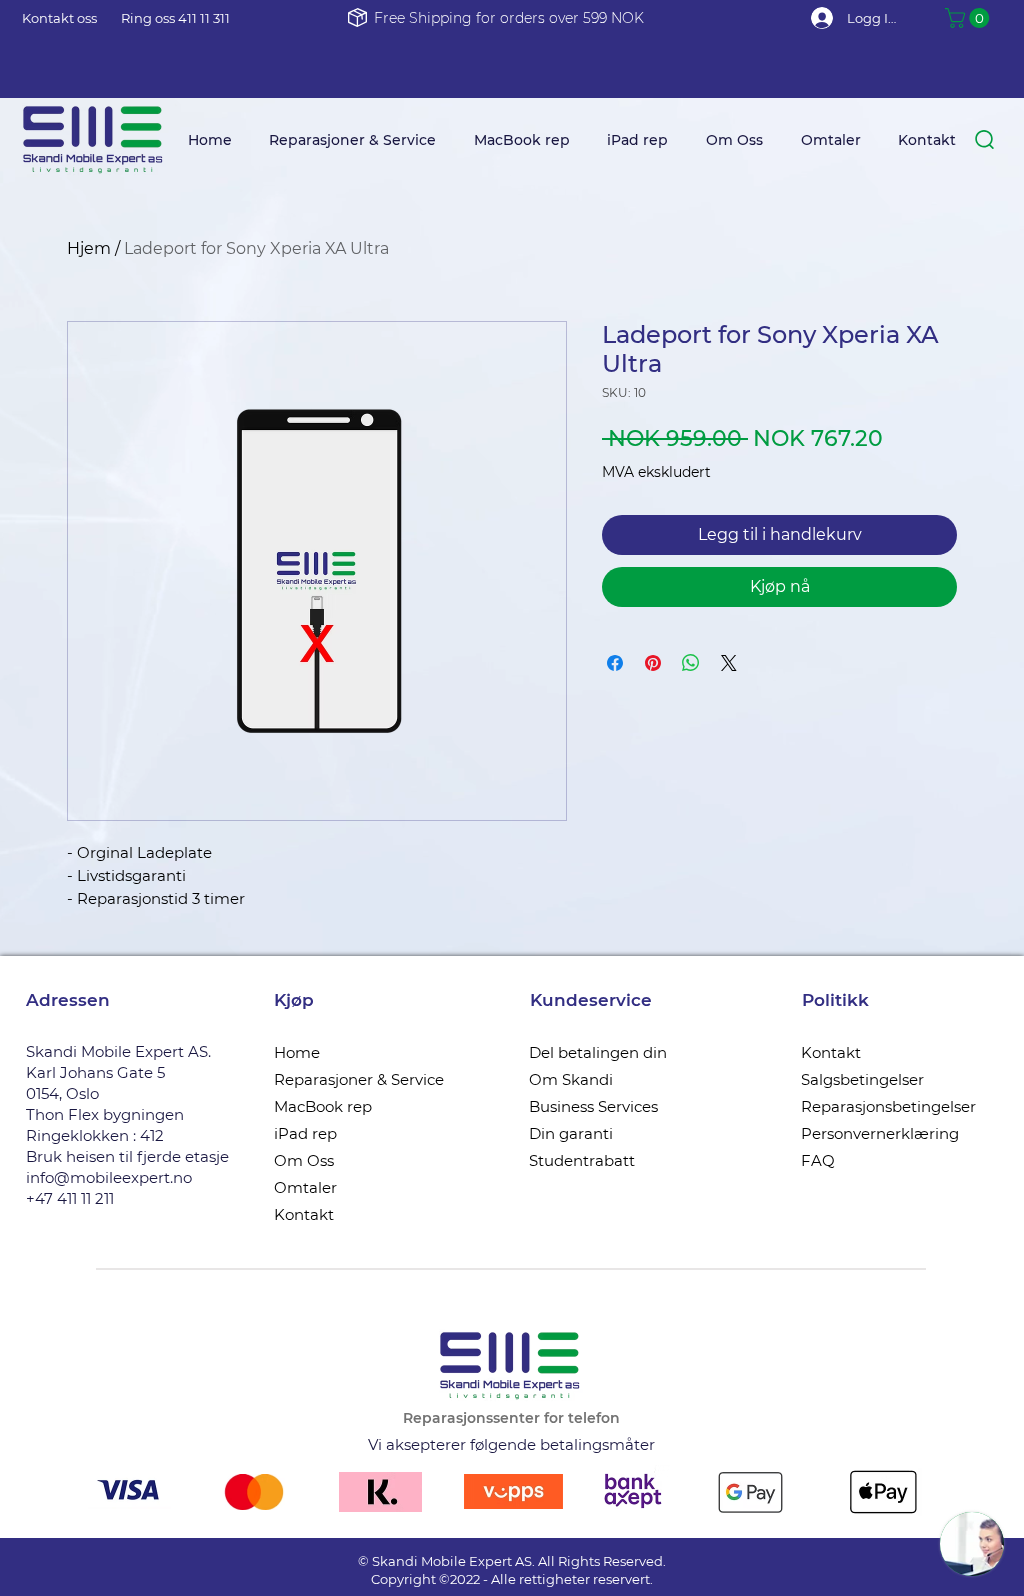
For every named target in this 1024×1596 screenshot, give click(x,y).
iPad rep (305, 1133)
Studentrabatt (582, 1160)
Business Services (593, 1106)
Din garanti (571, 1133)
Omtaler (305, 1187)
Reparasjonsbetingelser (888, 1106)
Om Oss (304, 1160)
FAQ (818, 1160)
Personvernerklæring (880, 1133)
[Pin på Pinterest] (653, 663)
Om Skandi (571, 1079)
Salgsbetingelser (862, 1079)
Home (297, 1052)
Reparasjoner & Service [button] (359, 1079)
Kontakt (304, 1214)
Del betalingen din (598, 1052)
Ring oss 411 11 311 (175, 18)
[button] (969, 18)
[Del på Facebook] (615, 663)
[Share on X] (729, 663)
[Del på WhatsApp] (691, 663)
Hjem (89, 248)
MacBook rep (323, 1106)
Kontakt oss (59, 18)
